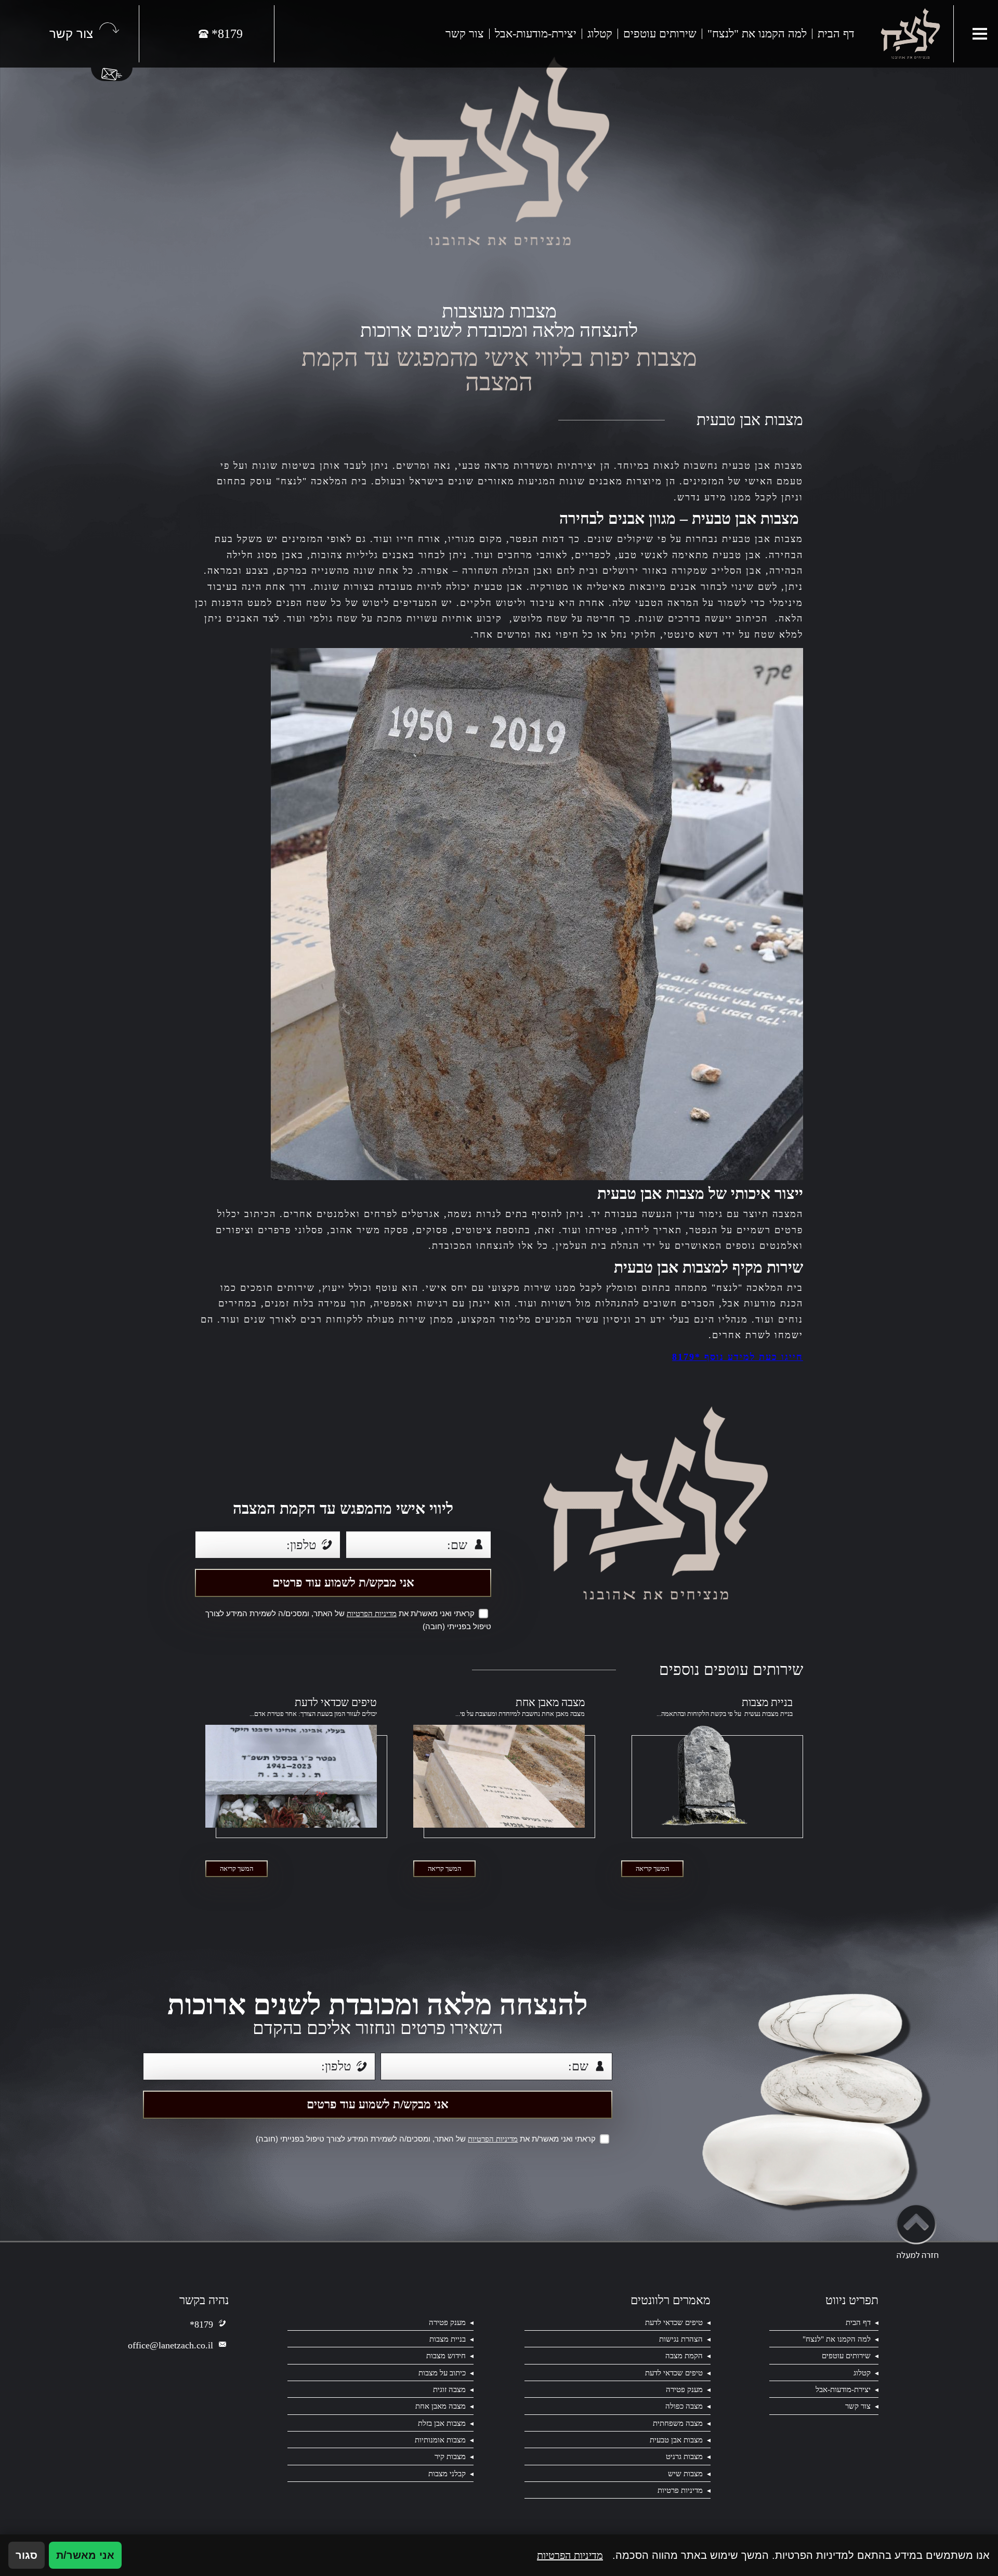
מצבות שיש (685, 2473)
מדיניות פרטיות (680, 2490)
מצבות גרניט (684, 2456)
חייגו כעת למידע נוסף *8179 (738, 1357)
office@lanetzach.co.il (170, 2345)
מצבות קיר (450, 2456)
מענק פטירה (447, 2322)
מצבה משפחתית (678, 2423)
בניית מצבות (767, 1703)
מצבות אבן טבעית (676, 2440)
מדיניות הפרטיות (372, 1614)
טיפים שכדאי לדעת (336, 1703)
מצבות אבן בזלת (442, 2423)
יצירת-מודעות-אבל (536, 34)
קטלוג (600, 34)
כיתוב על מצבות (442, 2373)
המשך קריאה (652, 1868)
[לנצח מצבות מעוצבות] (910, 34)
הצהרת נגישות (681, 2339)
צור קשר (465, 34)
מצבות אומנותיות (440, 2440)
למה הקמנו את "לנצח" (757, 34)
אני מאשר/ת (85, 2555)
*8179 (201, 2324)
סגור (27, 2555)
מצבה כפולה (684, 2406)
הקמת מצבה (684, 2355)
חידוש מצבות (446, 2355)
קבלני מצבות (447, 2473)
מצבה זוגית (449, 2389)
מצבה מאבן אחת (550, 1703)
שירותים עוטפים (660, 34)
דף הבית (836, 34)
